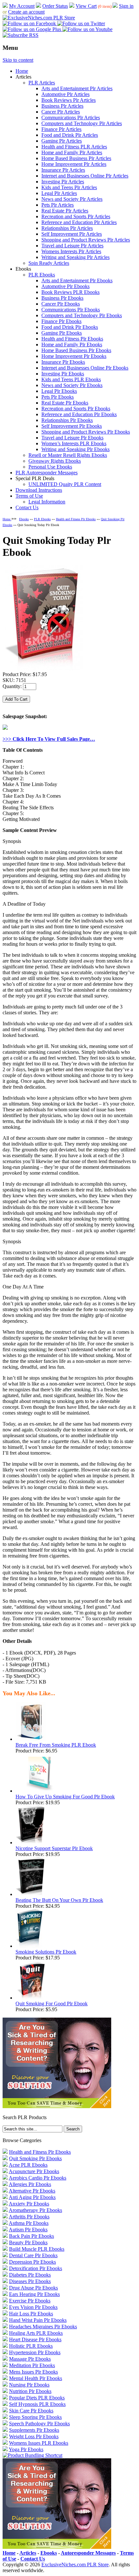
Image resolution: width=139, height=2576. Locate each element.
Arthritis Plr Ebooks (29, 2217)
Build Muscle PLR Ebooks (37, 2249)
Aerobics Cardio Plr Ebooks (37, 2178)
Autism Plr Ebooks (28, 2230)
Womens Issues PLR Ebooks (39, 2443)
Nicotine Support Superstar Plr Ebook (54, 1848)
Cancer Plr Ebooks (61, 304)
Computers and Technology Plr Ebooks (82, 315)
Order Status (55, 6)
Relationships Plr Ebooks (67, 420)
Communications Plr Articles (71, 118)
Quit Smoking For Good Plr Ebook (52, 2004)
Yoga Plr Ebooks (26, 2449)
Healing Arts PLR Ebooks (36, 2333)
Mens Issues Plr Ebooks (33, 2372)
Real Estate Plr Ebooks (65, 403)
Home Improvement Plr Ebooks (74, 356)
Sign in (126, 6)
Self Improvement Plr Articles (72, 234)
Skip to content (18, 60)
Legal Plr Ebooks (59, 391)
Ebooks (24, 519)
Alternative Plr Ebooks (32, 2191)
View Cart (86, 6)
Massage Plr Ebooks (30, 2359)
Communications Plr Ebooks (71, 310)
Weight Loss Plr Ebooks (34, 2436)
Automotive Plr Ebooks (65, 286)
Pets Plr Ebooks (58, 397)
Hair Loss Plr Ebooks (31, 2314)
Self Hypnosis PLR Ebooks (37, 2404)
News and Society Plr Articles (72, 199)
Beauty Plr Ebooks (28, 2242)
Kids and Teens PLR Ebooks (71, 379)
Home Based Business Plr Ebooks (76, 350)
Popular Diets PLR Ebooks (37, 2398)
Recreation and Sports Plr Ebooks (76, 409)
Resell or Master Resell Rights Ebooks (68, 455)
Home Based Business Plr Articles (76, 158)
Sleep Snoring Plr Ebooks (35, 2417)
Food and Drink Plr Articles (70, 135)
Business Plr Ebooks (62, 298)
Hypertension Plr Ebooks (35, 2352)
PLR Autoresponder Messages (47, 473)
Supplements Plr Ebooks (34, 2430)
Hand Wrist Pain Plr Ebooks (38, 2320)
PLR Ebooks (42, 275)
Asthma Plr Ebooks (29, 2223)
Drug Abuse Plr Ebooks (33, 2288)
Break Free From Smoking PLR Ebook (56, 1745)
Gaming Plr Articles (62, 141)
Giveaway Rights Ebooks (55, 461)
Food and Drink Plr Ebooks (70, 327)
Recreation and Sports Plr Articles (76, 216)
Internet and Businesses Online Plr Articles (85, 176)
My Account (22, 6)
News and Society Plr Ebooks (72, 385)
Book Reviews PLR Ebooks (70, 292)
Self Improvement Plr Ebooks (72, 426)
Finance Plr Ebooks (61, 321)
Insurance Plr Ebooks (63, 362)
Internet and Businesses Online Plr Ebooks (85, 368)
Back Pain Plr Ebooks (32, 2236)
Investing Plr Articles (63, 182)
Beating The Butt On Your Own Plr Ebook (59, 1900)
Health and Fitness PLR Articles (74, 147)
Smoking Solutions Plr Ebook (46, 1952)
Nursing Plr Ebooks (29, 2385)
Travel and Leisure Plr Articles (72, 246)
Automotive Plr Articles (65, 94)
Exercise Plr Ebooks (30, 2301)
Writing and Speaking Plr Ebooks (75, 449)
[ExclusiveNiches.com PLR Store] (39, 18)
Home (22, 71)
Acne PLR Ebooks (28, 2165)
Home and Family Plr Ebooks (72, 345)
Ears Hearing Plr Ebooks (34, 2294)
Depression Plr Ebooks (32, 2262)
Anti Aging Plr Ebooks (32, 2197)
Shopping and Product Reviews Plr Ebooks (86, 432)
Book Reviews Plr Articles (69, 100)
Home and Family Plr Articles (72, 152)
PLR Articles (42, 83)
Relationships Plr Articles (67, 228)
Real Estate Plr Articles (65, 211)
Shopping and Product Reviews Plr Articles (86, 240)
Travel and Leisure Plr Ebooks (72, 438)
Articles (28, 2553)
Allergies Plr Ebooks (30, 2184)
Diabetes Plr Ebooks (30, 2275)
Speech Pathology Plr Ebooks (39, 2424)
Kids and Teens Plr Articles (69, 187)
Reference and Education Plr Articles (79, 222)
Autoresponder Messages (88, 2553)
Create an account (26, 12)
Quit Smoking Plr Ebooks (35, 2158)
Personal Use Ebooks (50, 467)
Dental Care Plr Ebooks (33, 2255)
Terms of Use (29, 496)
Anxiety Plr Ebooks (29, 2204)
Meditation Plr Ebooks (32, 2365)
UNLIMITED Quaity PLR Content (65, 484)
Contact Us (27, 507)
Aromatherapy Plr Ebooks (35, 2210)
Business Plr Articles (62, 106)
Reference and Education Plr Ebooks (79, 414)
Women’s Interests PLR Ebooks (74, 443)
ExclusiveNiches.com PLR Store (75, 2565)
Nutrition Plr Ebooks (30, 2391)
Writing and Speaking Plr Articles (75, 257)
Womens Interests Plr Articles (71, 251)
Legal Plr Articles (59, 193)
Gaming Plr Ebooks (62, 333)
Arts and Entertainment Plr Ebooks (77, 280)
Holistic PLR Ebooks (31, 2346)
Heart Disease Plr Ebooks (35, 2339)
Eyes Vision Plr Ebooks (33, 2307)
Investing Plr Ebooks (63, 374)
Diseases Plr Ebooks (30, 2281)
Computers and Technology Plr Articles (82, 123)
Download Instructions (39, 490)
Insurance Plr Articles (63, 170)
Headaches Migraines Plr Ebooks (43, 2327)
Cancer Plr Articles (61, 112)
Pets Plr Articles (58, 205)
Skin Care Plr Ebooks (31, 2411)
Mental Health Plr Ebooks (36, 2378)
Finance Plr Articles (61, 129)
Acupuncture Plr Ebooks (34, 2171)
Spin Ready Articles (49, 263)
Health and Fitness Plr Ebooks (72, 339)
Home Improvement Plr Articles (74, 164)
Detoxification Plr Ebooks (36, 2268)
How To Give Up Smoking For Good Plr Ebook (65, 1797)
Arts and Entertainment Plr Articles (77, 88)
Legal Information (47, 502)
